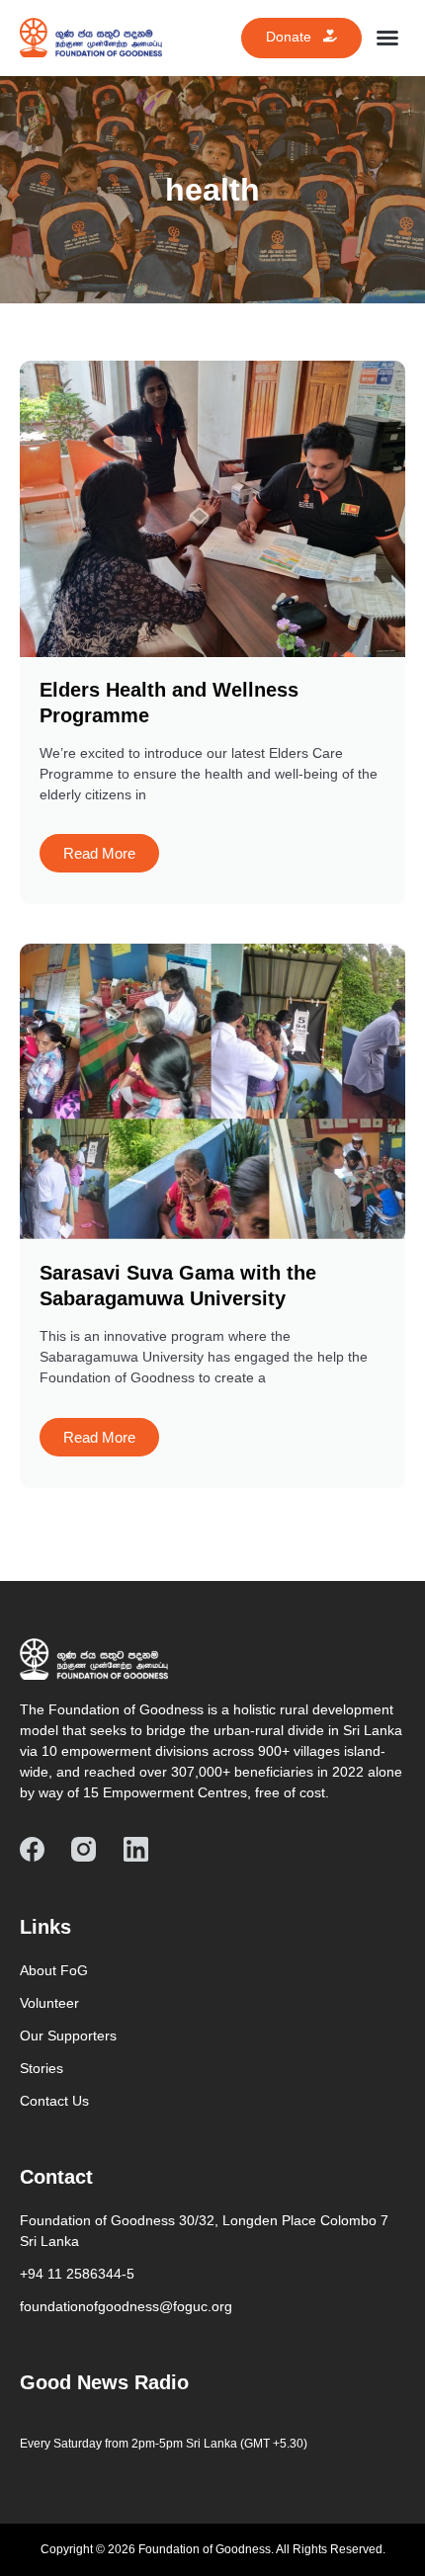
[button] (387, 38)
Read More (99, 853)
